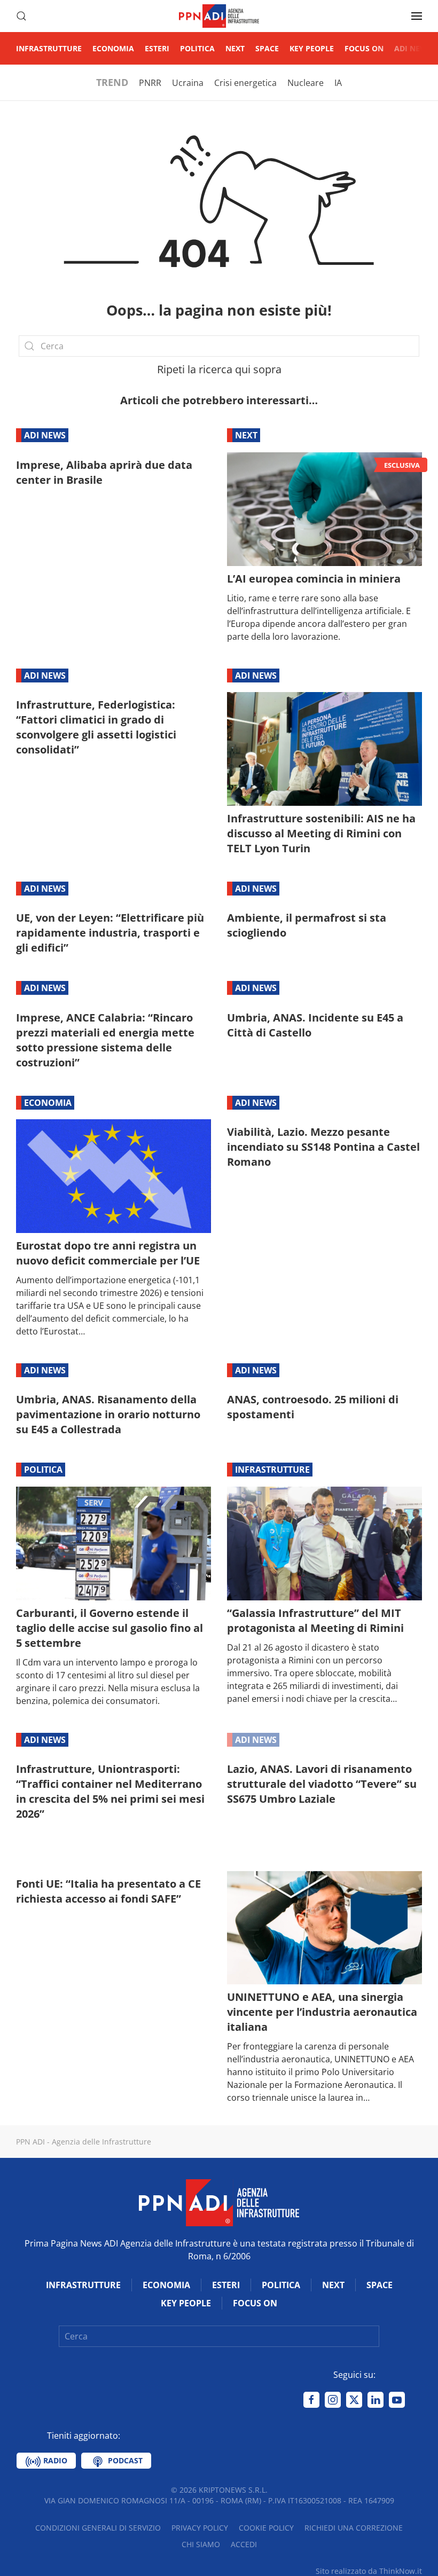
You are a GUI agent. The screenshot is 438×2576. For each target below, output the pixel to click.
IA (338, 83)
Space (267, 48)
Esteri (157, 48)
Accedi (244, 2544)
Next (235, 48)
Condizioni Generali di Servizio (98, 2528)
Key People (312, 48)
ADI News (413, 48)
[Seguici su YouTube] (397, 2400)
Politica (197, 48)
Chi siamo (201, 2544)
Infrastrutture (49, 48)
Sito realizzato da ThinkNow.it (369, 2571)
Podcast (124, 2460)
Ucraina (188, 83)
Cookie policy (266, 2528)
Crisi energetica (245, 83)
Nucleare (306, 83)
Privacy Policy (200, 2528)
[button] (21, 16)
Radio (54, 2460)
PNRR (150, 83)
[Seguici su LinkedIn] (376, 2400)
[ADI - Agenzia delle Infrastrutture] (219, 2202)
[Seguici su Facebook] (311, 2400)
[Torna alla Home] (219, 16)
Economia (113, 48)
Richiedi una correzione (354, 2528)
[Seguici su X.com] (354, 2400)
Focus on (364, 48)
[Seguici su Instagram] (333, 2400)
